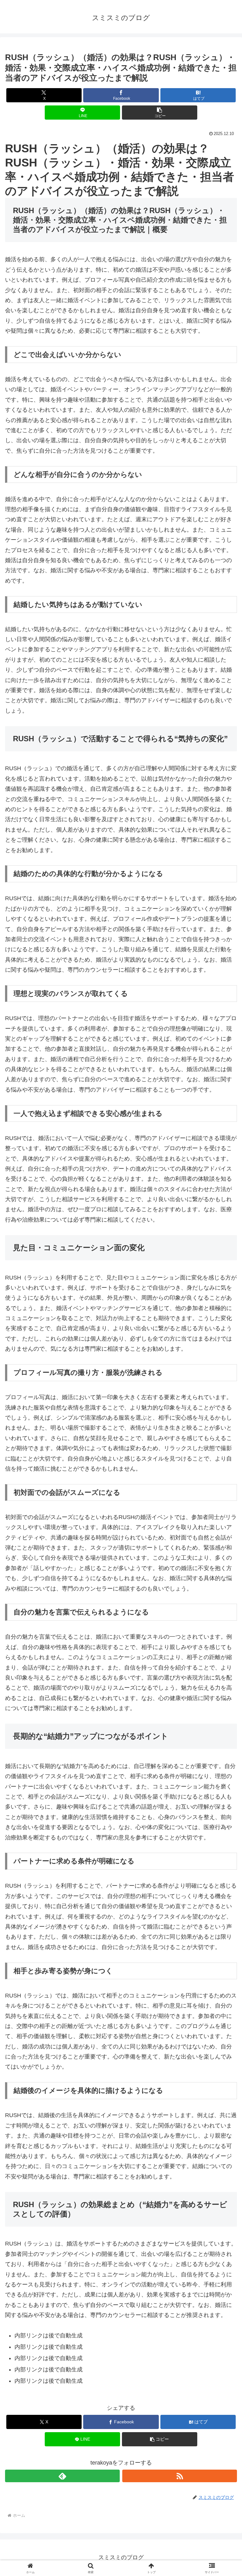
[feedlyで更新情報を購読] (62, 2476)
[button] (160, 113)
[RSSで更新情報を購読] (180, 2476)
